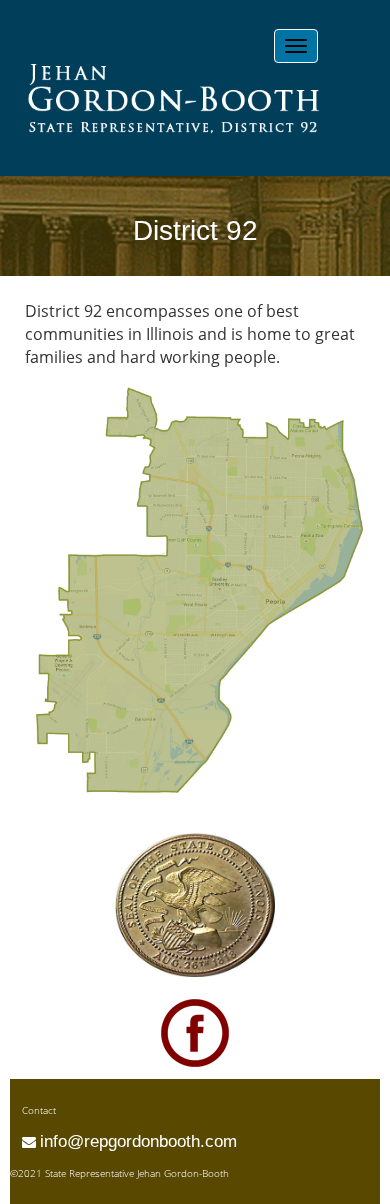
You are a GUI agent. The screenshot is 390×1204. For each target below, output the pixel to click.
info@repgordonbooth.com (138, 1141)
